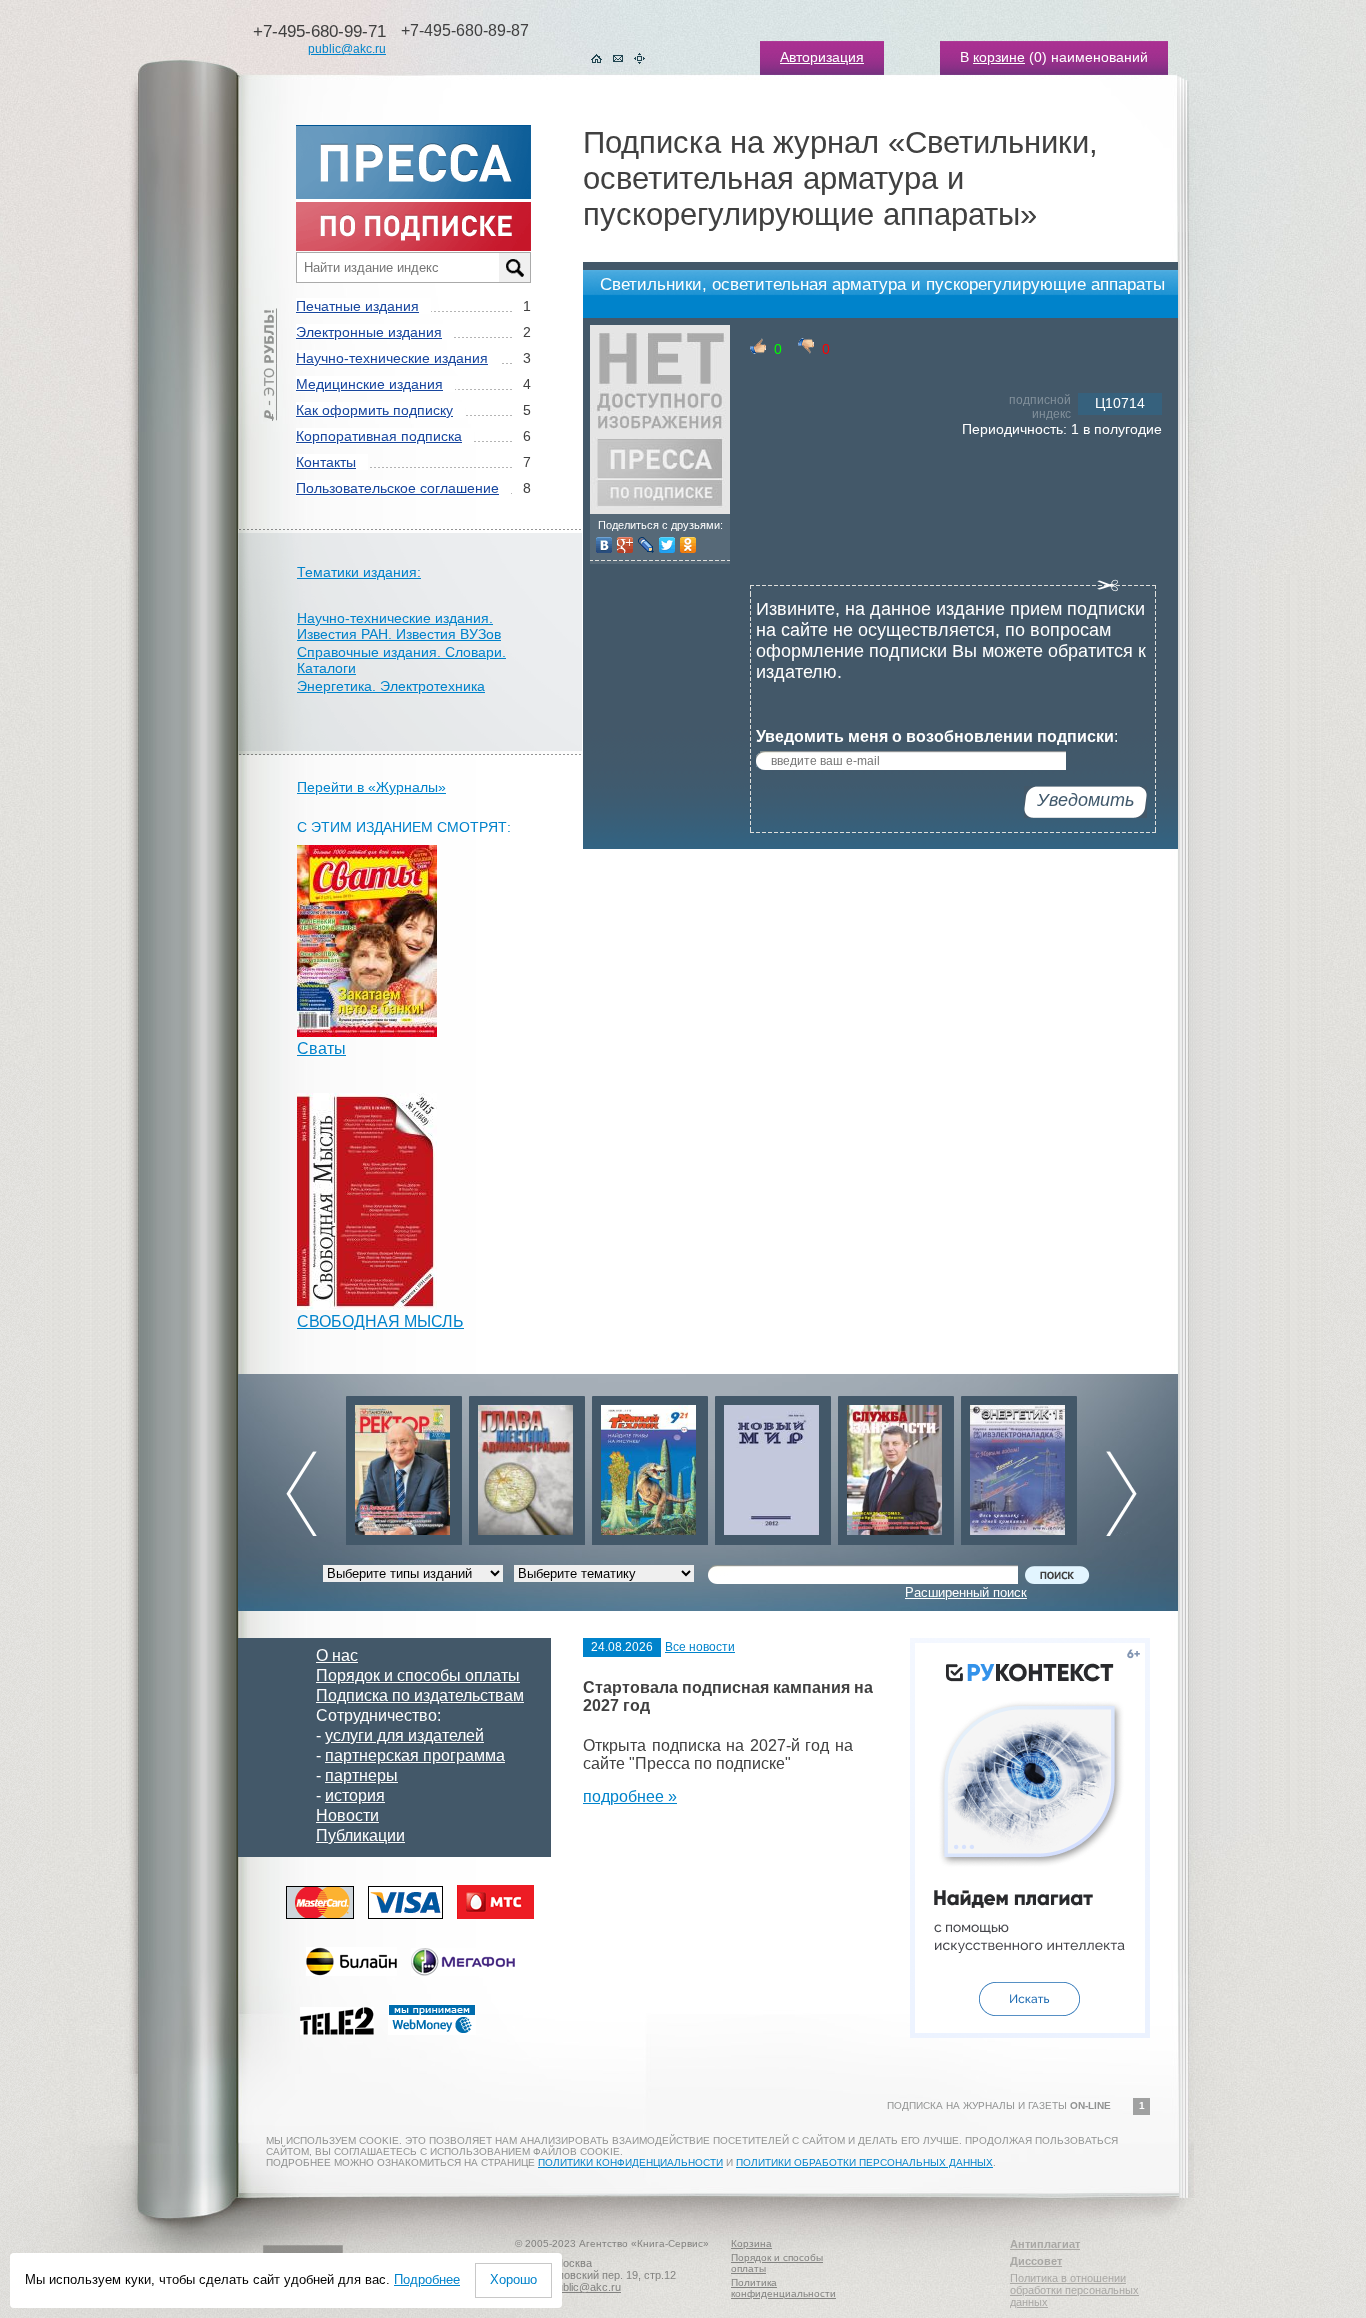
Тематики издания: (359, 572)
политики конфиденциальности (630, 2162)
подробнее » (630, 1796)
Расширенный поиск (966, 1592)
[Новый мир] (772, 1465)
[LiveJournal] (646, 545)
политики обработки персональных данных (864, 2162)
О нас (337, 1655)
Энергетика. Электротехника (391, 686)
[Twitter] (667, 545)
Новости (347, 1815)
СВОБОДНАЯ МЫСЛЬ (380, 1321)
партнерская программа (415, 1755)
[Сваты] (367, 1031)
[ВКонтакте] (604, 545)
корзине (999, 57)
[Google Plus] (625, 545)
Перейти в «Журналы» (371, 787)
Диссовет (1036, 2261)
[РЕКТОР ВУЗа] (403, 1465)
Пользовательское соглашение (397, 488)
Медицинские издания (369, 384)
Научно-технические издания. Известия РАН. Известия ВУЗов (399, 626)
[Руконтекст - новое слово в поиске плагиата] (1030, 2032)
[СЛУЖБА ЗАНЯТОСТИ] (895, 1465)
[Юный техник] (649, 1465)
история (355, 1795)
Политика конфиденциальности (783, 2288)
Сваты (321, 1048)
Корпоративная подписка (379, 436)
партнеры (361, 1775)
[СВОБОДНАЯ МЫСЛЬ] (367, 1304)
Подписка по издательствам (420, 1695)
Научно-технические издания (392, 358)
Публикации (360, 1835)
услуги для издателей (404, 1735)
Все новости (700, 1647)
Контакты (326, 462)
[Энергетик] (1018, 1465)
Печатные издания (357, 306)
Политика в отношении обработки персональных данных (1074, 2290)
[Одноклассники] (688, 545)
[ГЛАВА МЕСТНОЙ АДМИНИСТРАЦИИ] (526, 1465)
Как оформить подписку (374, 410)
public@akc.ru (347, 49)
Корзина (751, 2243)
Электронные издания (369, 332)
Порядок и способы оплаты (418, 1675)
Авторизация (822, 57)
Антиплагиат (1045, 2244)
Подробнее (427, 2279)
